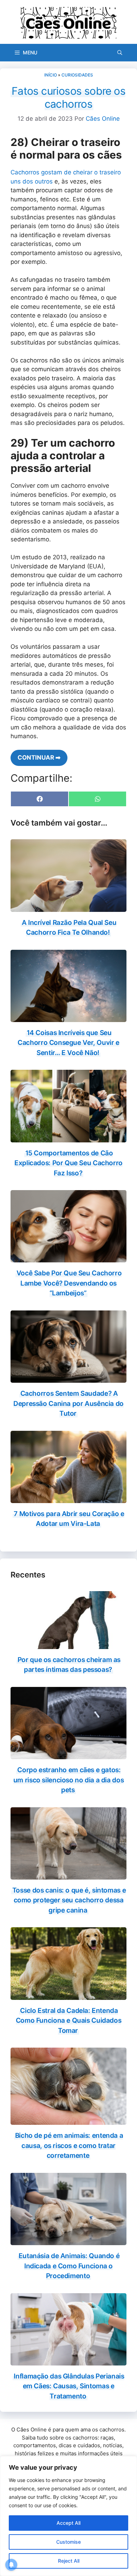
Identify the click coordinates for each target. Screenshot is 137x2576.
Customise (68, 2542)
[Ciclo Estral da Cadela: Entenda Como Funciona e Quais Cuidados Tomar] (68, 1995)
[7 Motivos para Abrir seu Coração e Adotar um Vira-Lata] (68, 1498)
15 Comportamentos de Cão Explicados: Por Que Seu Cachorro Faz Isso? (68, 1163)
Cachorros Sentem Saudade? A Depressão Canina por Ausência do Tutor (68, 1403)
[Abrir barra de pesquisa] (120, 53)
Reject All (69, 2561)
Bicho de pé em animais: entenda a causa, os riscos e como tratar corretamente (69, 2145)
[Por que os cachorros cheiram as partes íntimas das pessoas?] (68, 1644)
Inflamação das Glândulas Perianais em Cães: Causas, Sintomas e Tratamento (69, 2386)
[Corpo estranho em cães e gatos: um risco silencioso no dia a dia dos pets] (68, 1755)
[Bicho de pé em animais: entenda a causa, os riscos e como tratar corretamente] (68, 2120)
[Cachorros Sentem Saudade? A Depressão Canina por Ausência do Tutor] (68, 1378)
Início (51, 75)
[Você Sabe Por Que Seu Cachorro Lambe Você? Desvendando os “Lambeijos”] (68, 1258)
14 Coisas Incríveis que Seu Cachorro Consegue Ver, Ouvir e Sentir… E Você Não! (68, 1043)
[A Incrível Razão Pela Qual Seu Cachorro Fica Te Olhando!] (68, 907)
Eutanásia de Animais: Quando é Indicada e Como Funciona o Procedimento (69, 2266)
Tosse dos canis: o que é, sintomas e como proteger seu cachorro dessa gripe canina (69, 1900)
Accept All (68, 2523)
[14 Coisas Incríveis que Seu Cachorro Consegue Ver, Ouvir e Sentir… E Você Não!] (68, 1017)
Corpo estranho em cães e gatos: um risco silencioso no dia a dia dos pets (68, 1780)
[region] (68, 2516)
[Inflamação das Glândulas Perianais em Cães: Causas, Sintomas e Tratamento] (68, 2361)
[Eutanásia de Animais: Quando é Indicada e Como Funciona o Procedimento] (68, 2241)
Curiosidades (77, 75)
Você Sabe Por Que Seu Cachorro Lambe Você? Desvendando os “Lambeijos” (69, 1283)
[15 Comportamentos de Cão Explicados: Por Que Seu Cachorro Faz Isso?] (68, 1137)
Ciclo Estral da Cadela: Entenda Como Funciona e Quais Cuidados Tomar (69, 2021)
